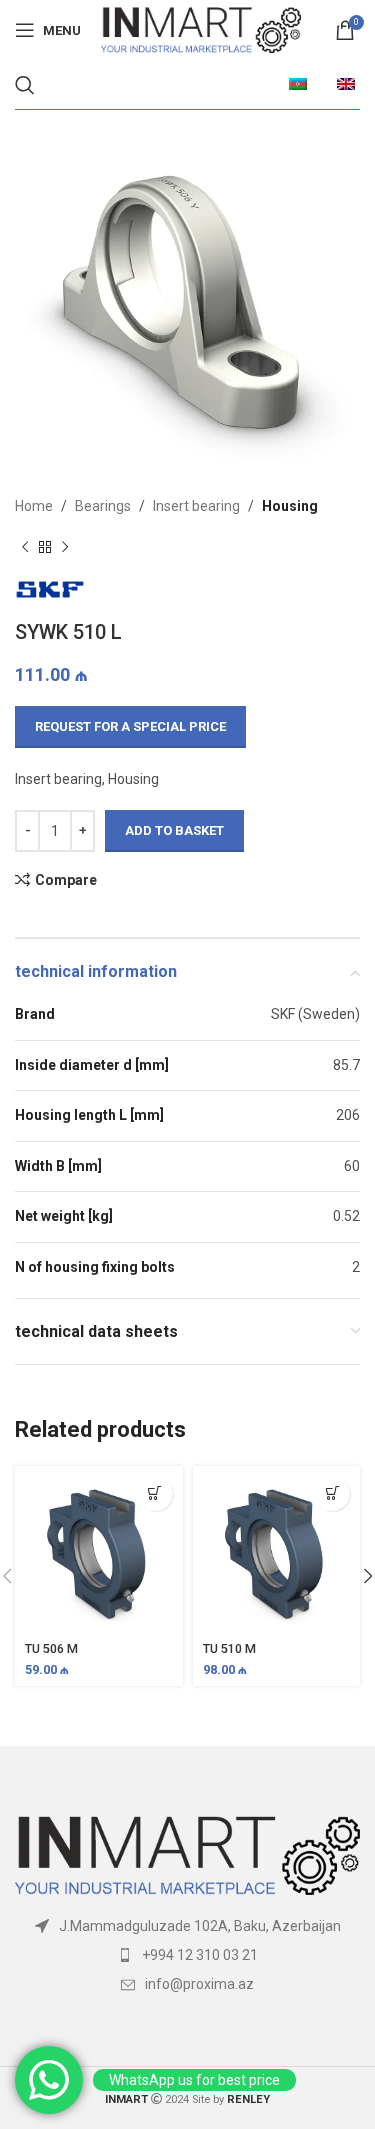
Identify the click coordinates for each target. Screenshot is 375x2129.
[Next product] (65, 547)
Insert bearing (196, 506)
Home (34, 506)
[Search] (25, 85)
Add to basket (174, 830)
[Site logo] (201, 29)
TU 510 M (229, 1648)
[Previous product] (25, 547)
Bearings (103, 506)
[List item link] (187, 1955)
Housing (290, 506)
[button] (155, 1493)
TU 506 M (51, 1648)
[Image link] (187, 1854)
